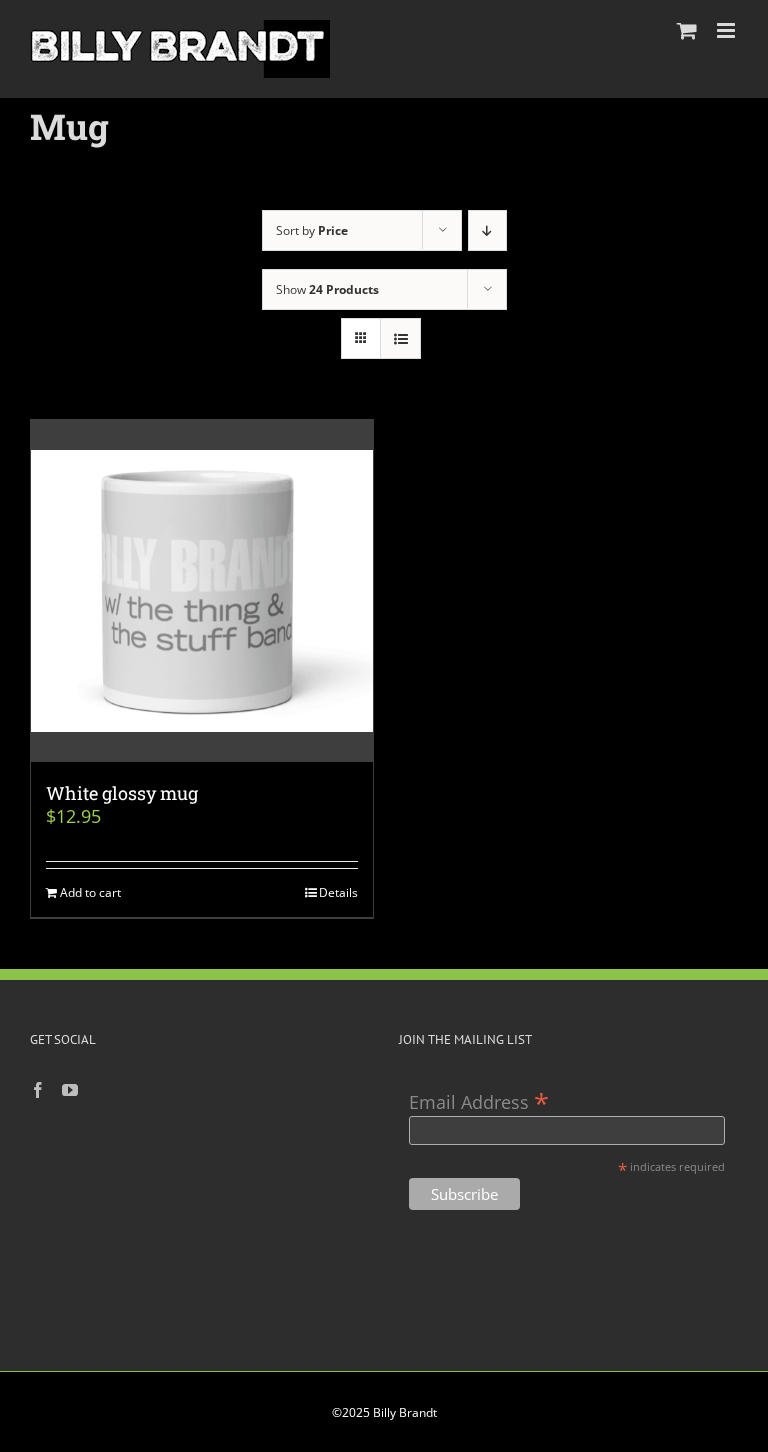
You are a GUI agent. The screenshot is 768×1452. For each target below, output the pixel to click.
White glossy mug (122, 793)
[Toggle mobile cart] (687, 30)
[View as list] (400, 338)
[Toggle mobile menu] (727, 30)
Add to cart (90, 892)
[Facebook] (38, 1090)
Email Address (479, 1100)
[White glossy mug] (202, 591)
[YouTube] (70, 1090)
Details (338, 892)
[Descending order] (487, 230)
